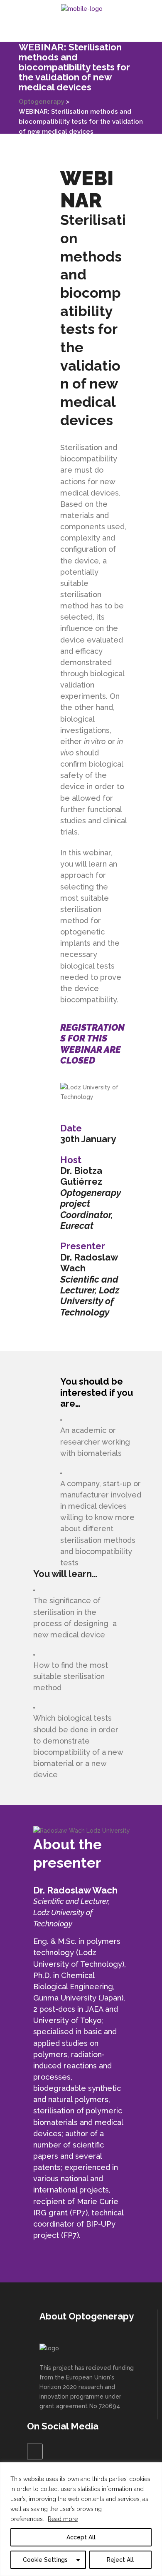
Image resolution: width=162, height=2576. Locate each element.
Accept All (81, 2537)
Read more (63, 2519)
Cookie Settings (45, 2560)
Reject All (120, 2560)
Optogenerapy (42, 102)
